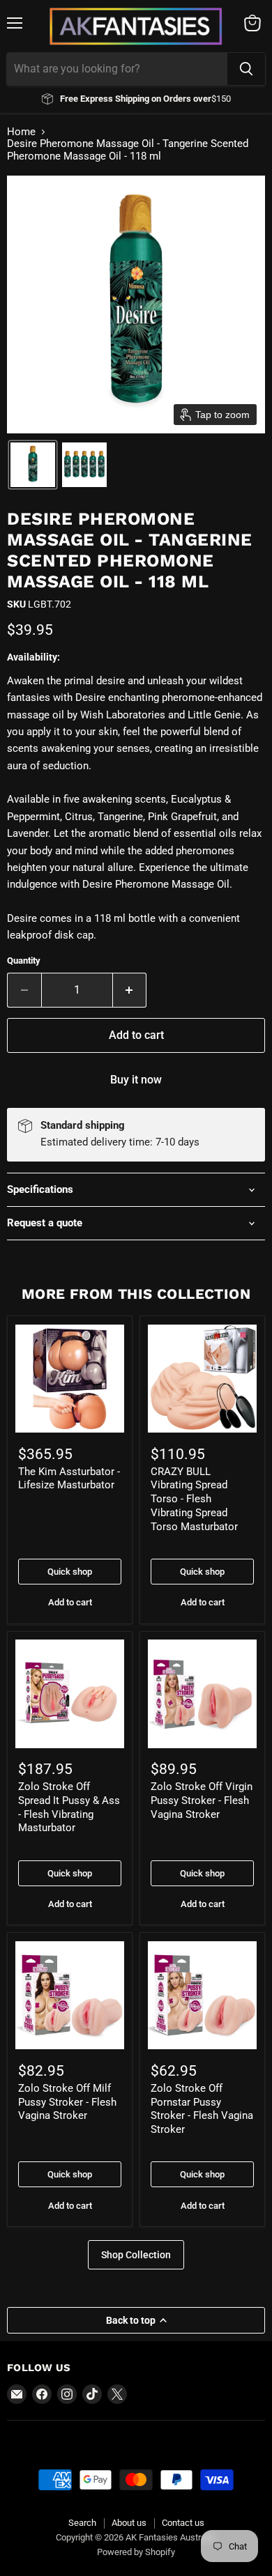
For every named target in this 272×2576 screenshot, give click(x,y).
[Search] (246, 69)
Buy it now (136, 1080)
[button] (33, 465)
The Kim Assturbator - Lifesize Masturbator (69, 1479)
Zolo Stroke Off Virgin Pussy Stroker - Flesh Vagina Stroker (202, 1800)
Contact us (183, 2523)
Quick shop (70, 1572)
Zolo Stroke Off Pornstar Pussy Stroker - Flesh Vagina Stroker (202, 2109)
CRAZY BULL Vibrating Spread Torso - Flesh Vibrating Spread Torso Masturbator (194, 1499)
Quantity (24, 961)
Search (82, 2523)
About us (129, 2523)
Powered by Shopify (136, 2552)
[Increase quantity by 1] (130, 990)
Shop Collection (136, 2255)
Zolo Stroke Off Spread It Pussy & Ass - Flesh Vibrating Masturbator (69, 1807)
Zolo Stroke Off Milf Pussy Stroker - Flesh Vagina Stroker (67, 2102)
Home (21, 132)
